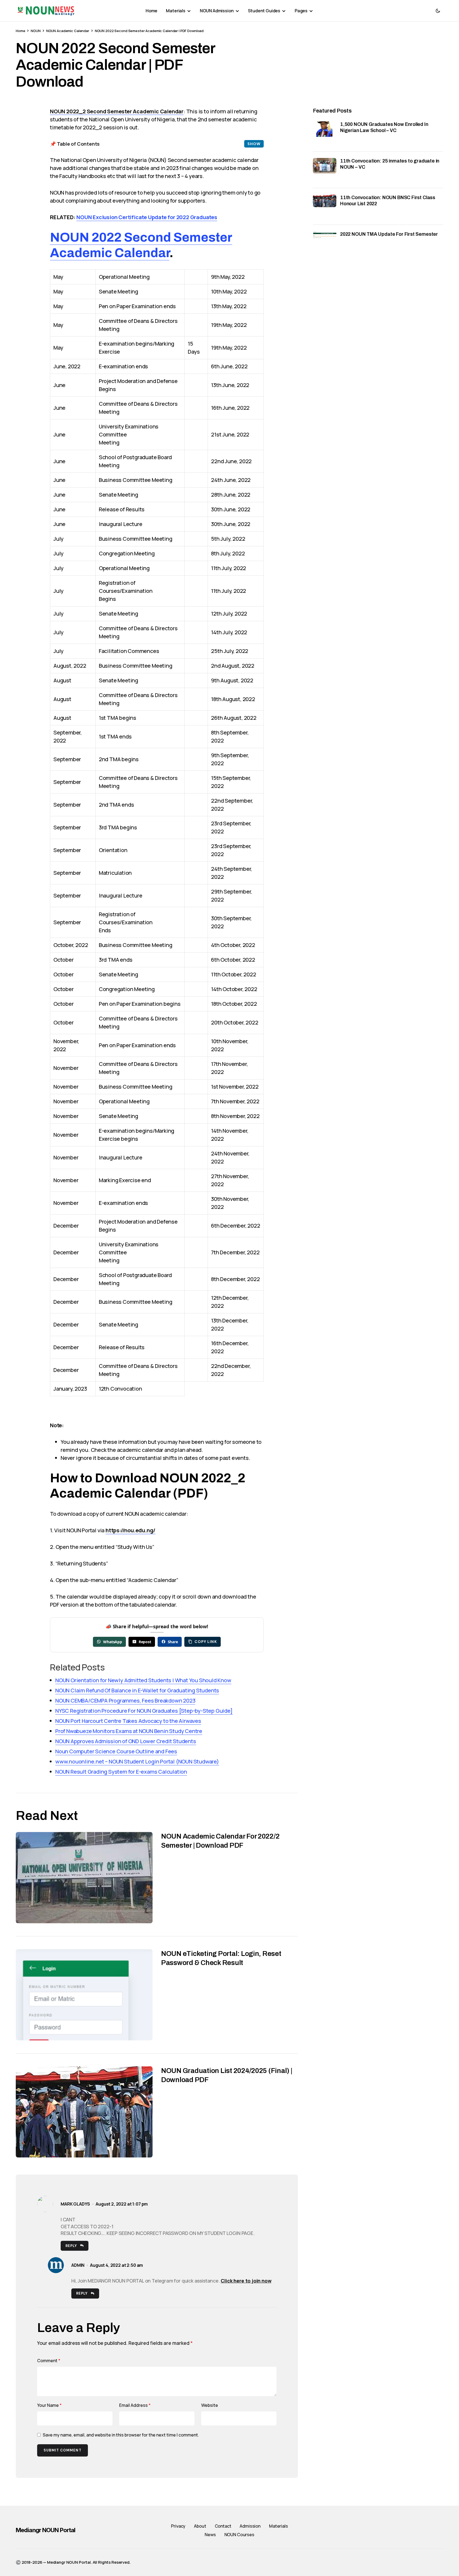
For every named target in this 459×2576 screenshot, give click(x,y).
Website (210, 2405)
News (210, 2535)
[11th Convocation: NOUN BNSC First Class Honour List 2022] (325, 206)
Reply (71, 2246)
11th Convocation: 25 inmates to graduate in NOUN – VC (390, 164)
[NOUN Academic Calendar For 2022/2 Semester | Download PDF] (84, 1877)
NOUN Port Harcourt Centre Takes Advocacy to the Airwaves (128, 1721)
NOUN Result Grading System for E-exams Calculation (121, 1772)
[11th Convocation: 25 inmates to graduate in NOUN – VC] (325, 170)
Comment (49, 2361)
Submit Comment (63, 2450)
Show (254, 144)
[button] (438, 11)
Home (20, 31)
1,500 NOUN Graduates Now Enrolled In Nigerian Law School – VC (384, 127)
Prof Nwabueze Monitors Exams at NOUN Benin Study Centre (129, 1731)
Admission (250, 2526)
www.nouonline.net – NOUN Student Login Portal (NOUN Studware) (137, 1761)
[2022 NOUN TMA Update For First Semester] (325, 243)
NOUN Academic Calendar (68, 31)
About (200, 2526)
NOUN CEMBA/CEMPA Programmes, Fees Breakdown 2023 (125, 1701)
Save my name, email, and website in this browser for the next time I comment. (121, 2435)
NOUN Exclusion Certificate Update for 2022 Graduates (147, 217)
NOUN (36, 31)
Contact (223, 2526)
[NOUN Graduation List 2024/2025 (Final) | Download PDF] (84, 2112)
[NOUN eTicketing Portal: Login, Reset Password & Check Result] (84, 1995)
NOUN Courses (239, 2535)
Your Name (49, 2405)
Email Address (135, 2405)
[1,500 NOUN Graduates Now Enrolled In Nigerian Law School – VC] (325, 133)
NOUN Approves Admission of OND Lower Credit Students (126, 1741)
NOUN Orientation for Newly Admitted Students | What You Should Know (143, 1680)
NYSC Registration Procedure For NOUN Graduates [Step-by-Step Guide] (144, 1711)
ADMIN (78, 2265)
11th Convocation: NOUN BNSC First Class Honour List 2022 (388, 201)
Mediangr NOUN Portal (46, 2530)
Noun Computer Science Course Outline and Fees (116, 1751)
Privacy (178, 2526)
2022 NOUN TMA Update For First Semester (389, 234)
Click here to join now (246, 2281)
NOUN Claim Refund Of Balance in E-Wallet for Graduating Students (137, 1690)
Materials (279, 2526)
